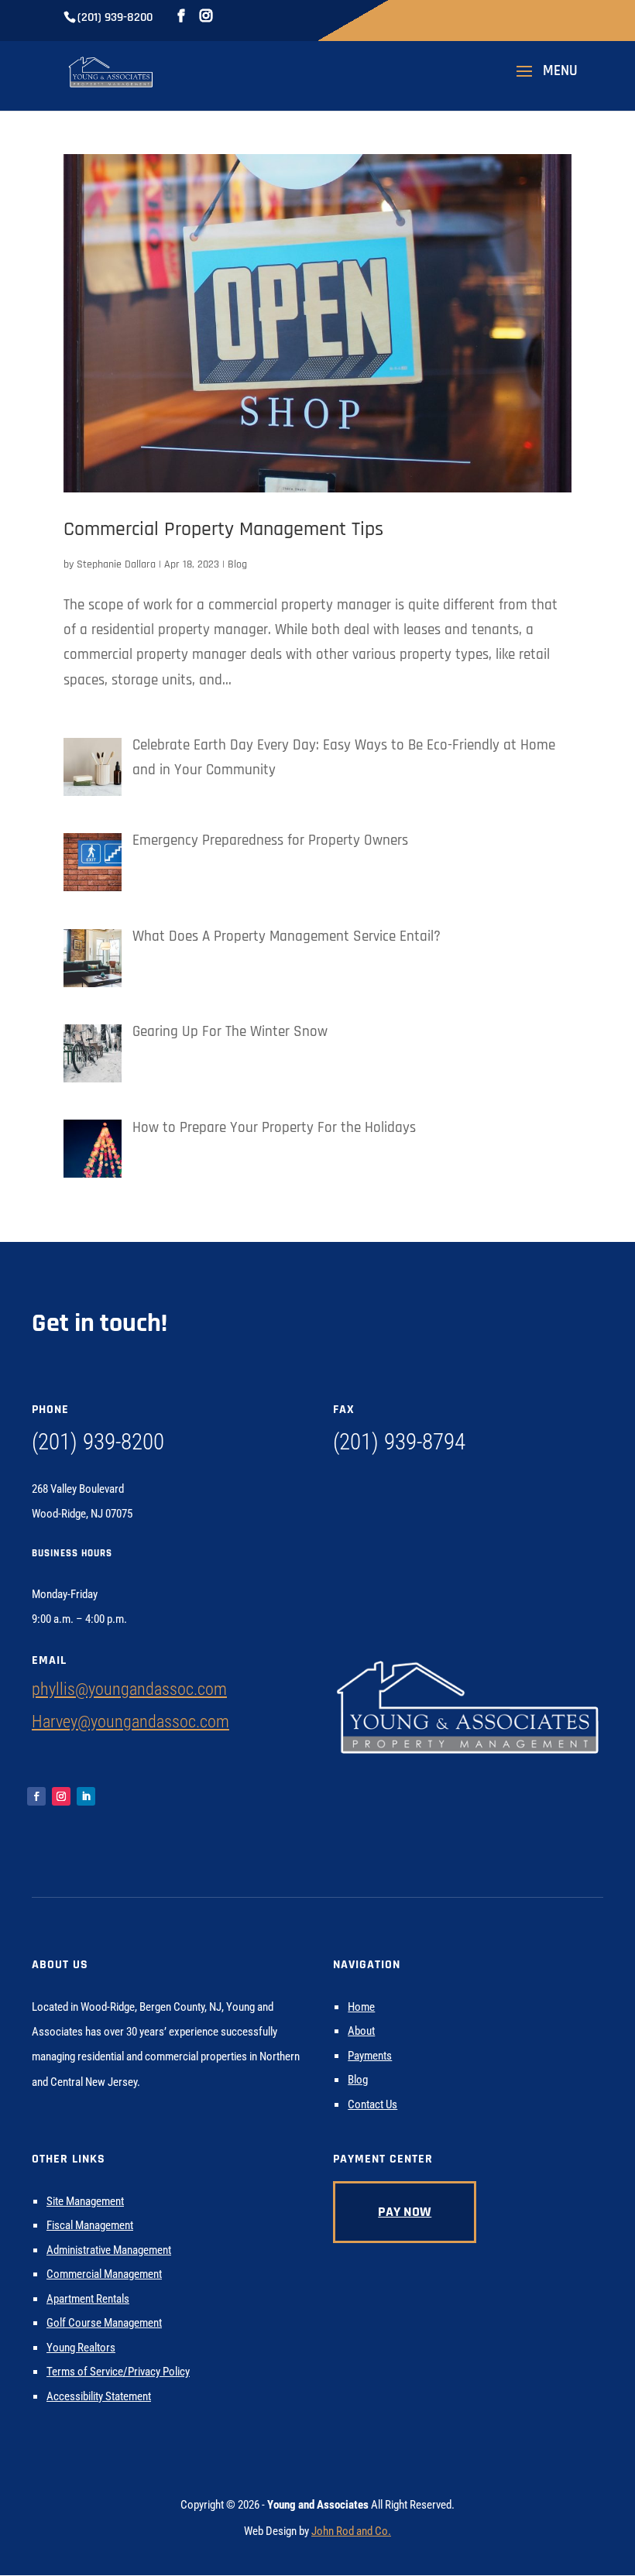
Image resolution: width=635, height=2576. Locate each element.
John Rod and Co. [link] (351, 2531)
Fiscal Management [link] (90, 2225)
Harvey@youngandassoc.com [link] (130, 1722)
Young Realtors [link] (81, 2348)
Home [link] (361, 2007)
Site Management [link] (85, 2201)
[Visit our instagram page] (206, 16)
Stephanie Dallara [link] (116, 564)
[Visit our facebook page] (181, 16)
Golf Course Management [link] (104, 2323)
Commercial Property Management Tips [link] (223, 529)
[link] (111, 72)
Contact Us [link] (372, 2104)
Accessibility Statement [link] (99, 2396)
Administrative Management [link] (109, 2250)
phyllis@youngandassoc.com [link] (129, 1689)
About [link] (361, 2031)
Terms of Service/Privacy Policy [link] (118, 2372)
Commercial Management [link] (104, 2274)
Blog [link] (237, 564)
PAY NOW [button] (405, 2212)
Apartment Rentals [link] (88, 2299)
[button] (542, 81)
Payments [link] (370, 2056)
